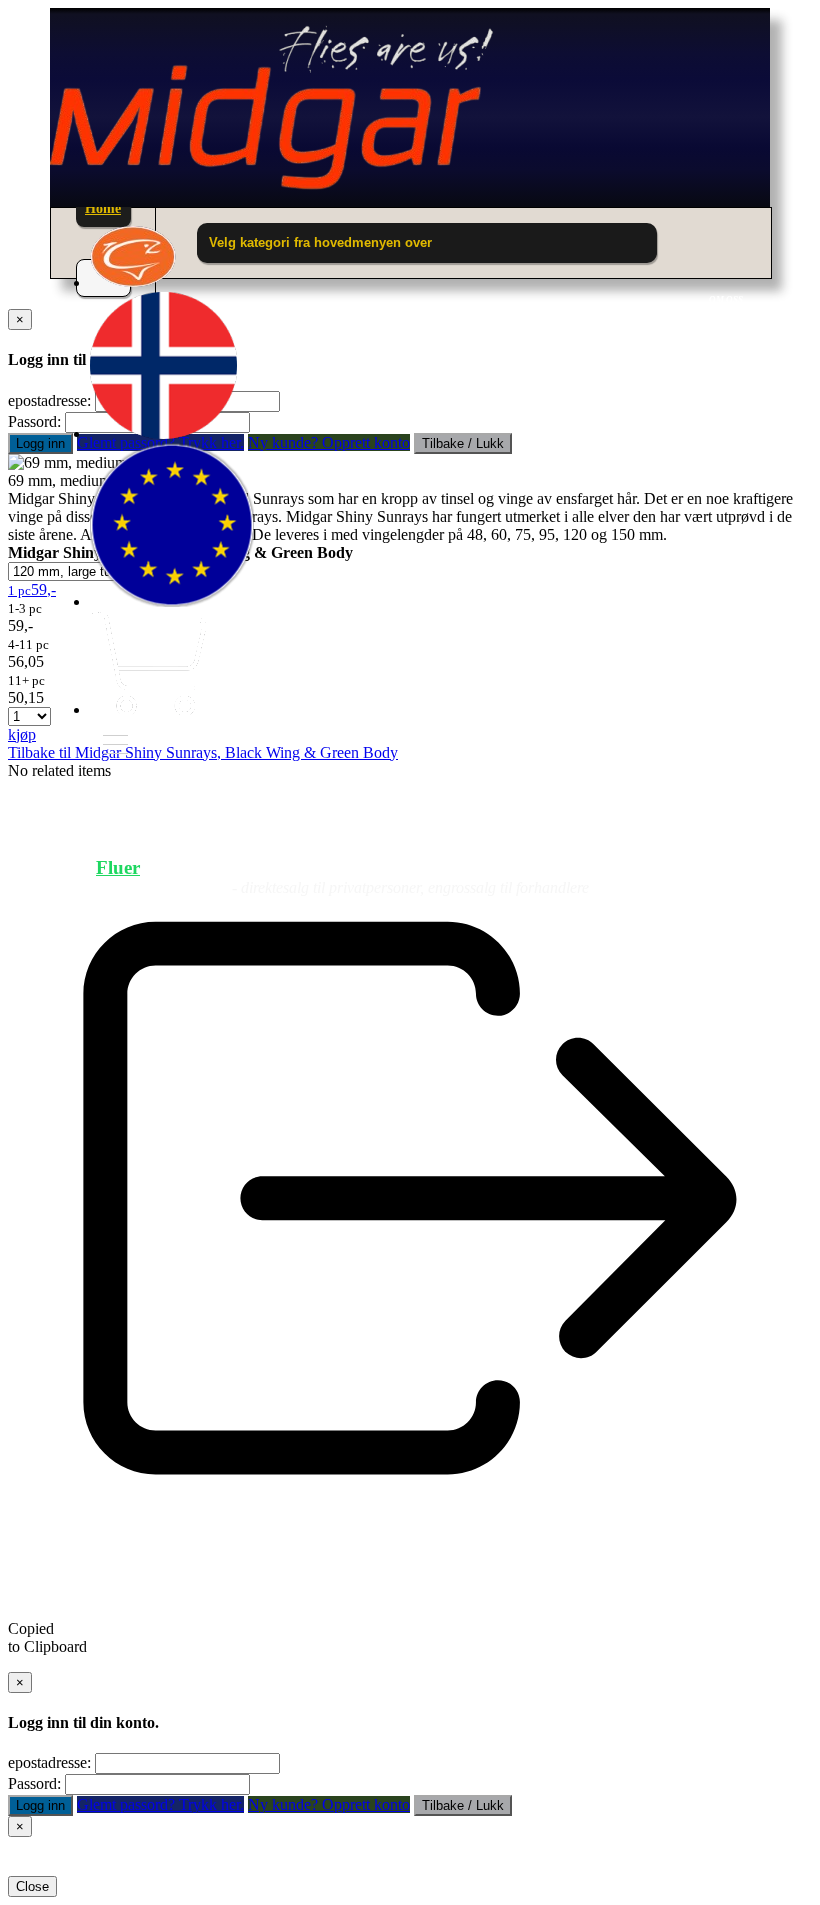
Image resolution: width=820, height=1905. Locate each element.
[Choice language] (163, 433)
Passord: (34, 421)
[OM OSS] (133, 282)
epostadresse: (49, 1762)
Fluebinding (447, 867)
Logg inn (40, 443)
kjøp (22, 734)
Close (32, 1886)
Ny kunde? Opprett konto (329, 1804)
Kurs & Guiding (656, 867)
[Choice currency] (172, 601)
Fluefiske (268, 867)
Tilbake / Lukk (463, 1805)
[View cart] (148, 709)
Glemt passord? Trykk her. (160, 1804)
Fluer (118, 867)
